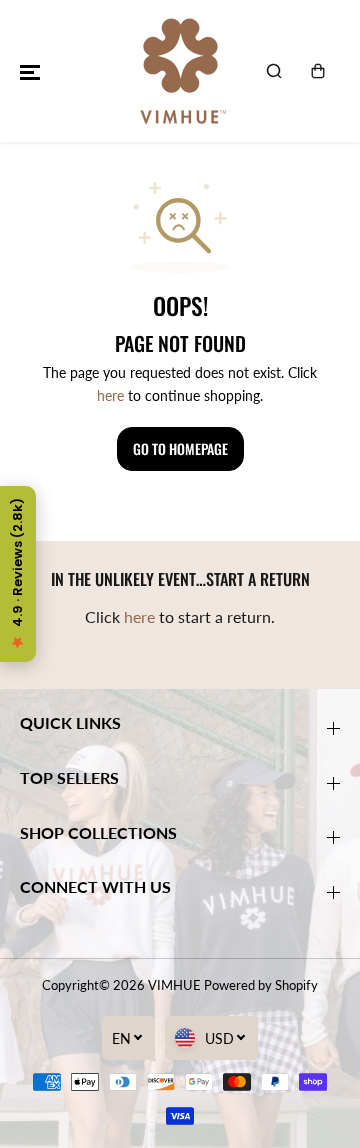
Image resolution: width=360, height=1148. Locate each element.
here (110, 395)
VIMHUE (174, 985)
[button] (30, 71)
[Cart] (318, 71)
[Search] (274, 71)
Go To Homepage (180, 448)
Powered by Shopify (261, 985)
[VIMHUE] (180, 71)
